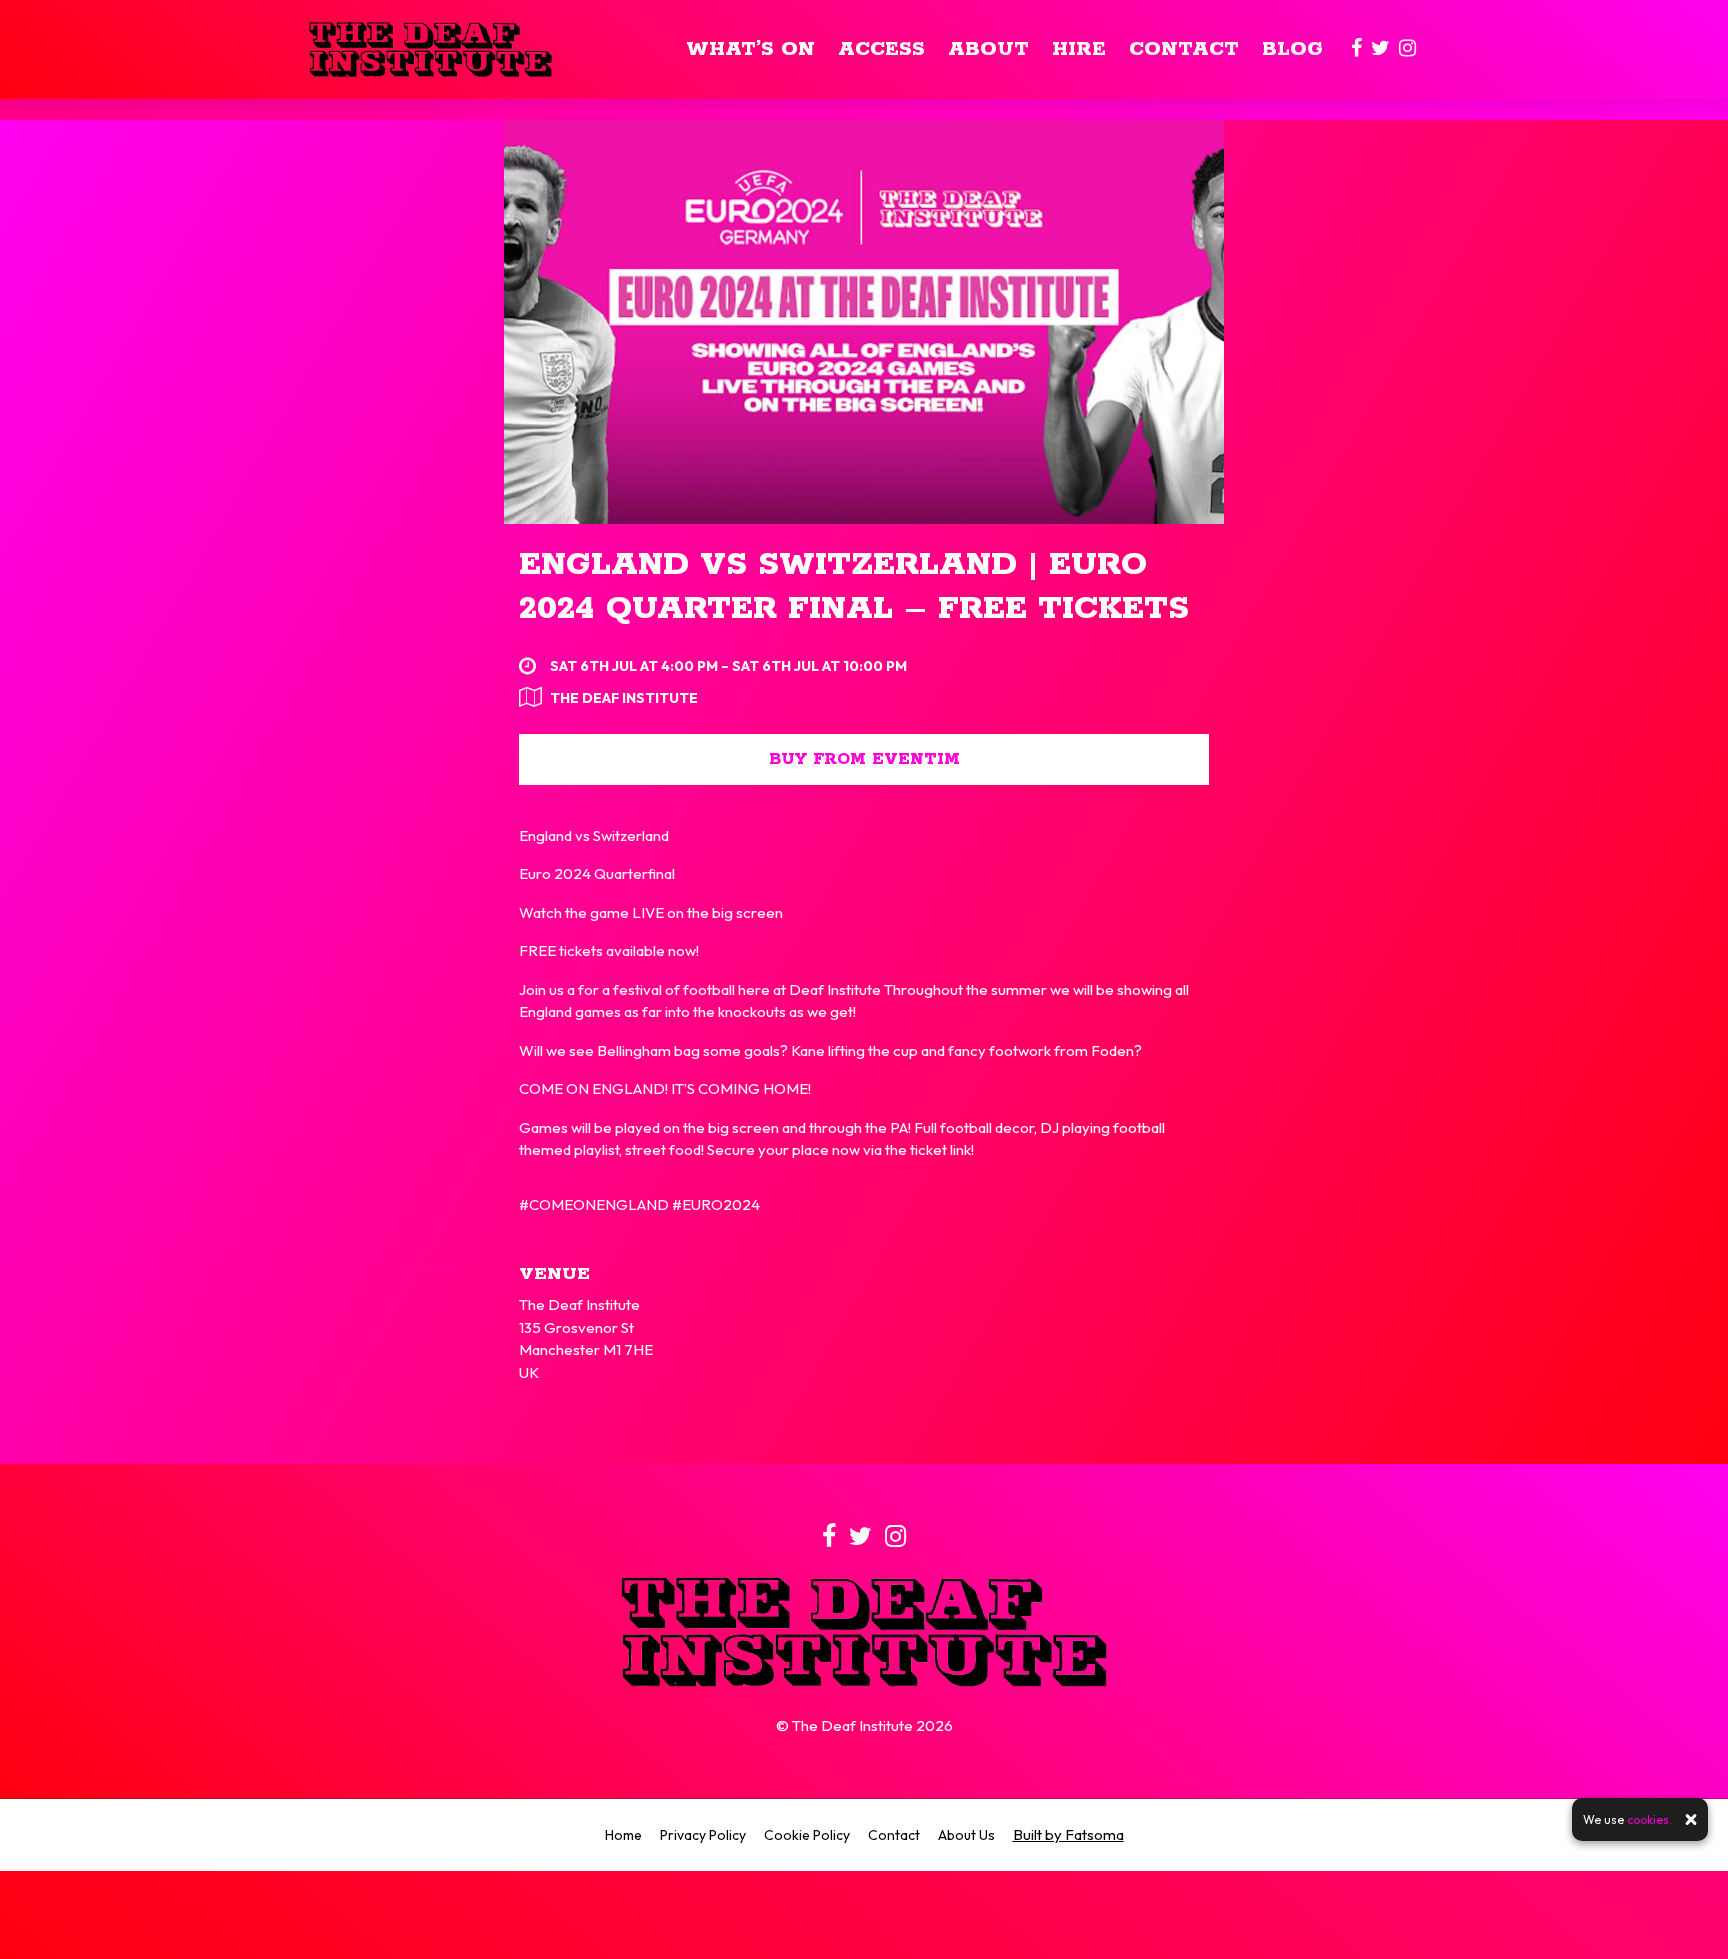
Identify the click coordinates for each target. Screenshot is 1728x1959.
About (988, 49)
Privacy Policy (703, 1835)
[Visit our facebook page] (1356, 49)
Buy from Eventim (864, 759)
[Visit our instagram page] (1407, 49)
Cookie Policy (807, 1835)
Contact (1184, 49)
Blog (1292, 49)
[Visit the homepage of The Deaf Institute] (430, 49)
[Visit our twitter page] (1380, 49)
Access (881, 49)
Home (623, 1835)
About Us (966, 1835)
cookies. (1649, 1819)
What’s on (750, 49)
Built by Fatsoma (1068, 1834)
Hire (1079, 49)
